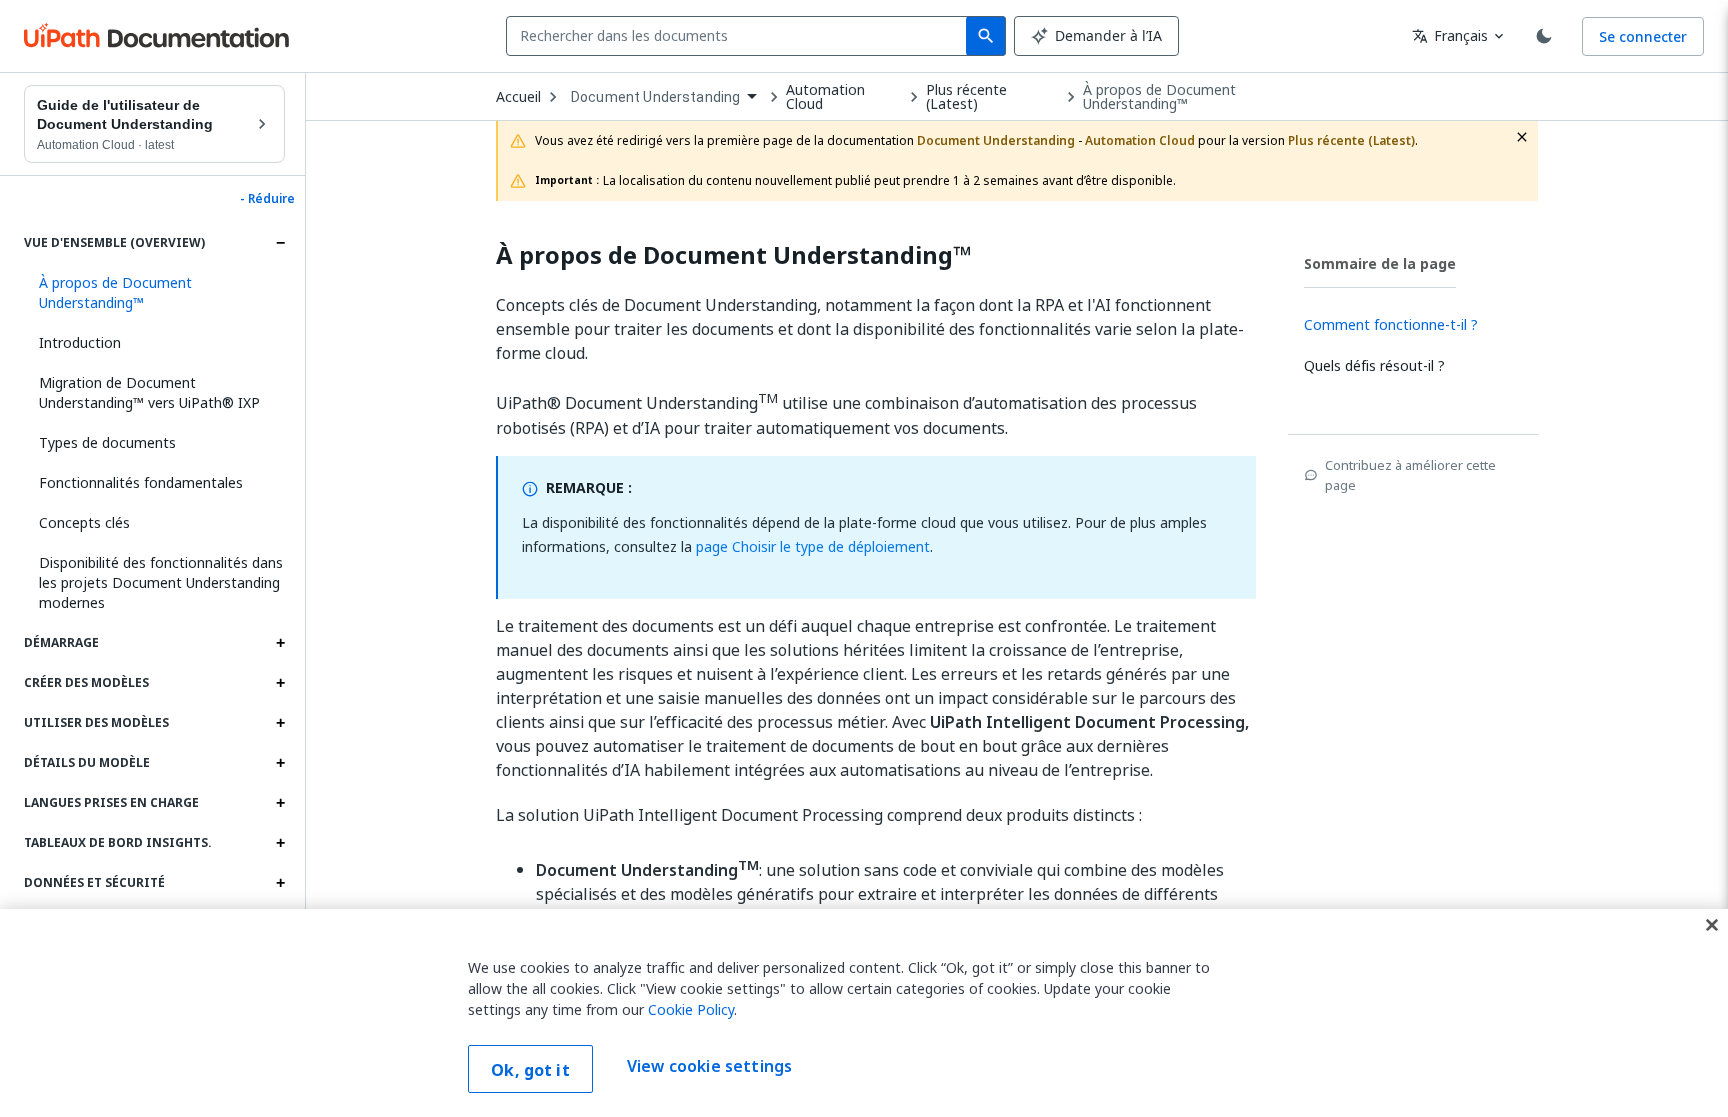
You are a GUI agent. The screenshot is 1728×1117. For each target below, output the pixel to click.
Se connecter (1643, 36)
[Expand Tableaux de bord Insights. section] (280, 843)
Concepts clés (84, 522)
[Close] (1712, 925)
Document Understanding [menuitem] (655, 97)
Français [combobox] (1450, 35)
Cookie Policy (691, 1009)
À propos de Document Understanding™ (1159, 97)
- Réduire (267, 199)
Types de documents (107, 442)
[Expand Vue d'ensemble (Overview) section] (280, 243)
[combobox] (740, 36)
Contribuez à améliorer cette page (1410, 475)
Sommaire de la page (1380, 263)
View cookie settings (709, 1067)
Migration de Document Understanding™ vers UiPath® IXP (149, 392)
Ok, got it (530, 1070)
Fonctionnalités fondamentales (141, 482)
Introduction (80, 342)
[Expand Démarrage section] (280, 643)
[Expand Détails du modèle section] (280, 763)
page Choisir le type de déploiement (813, 546)
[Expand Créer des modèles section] (280, 683)
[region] (864, 1013)
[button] (154, 293)
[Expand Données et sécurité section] (280, 883)
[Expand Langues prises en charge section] (280, 803)
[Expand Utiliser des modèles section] (280, 723)
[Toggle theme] (1544, 36)
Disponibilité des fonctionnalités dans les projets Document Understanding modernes (161, 582)
